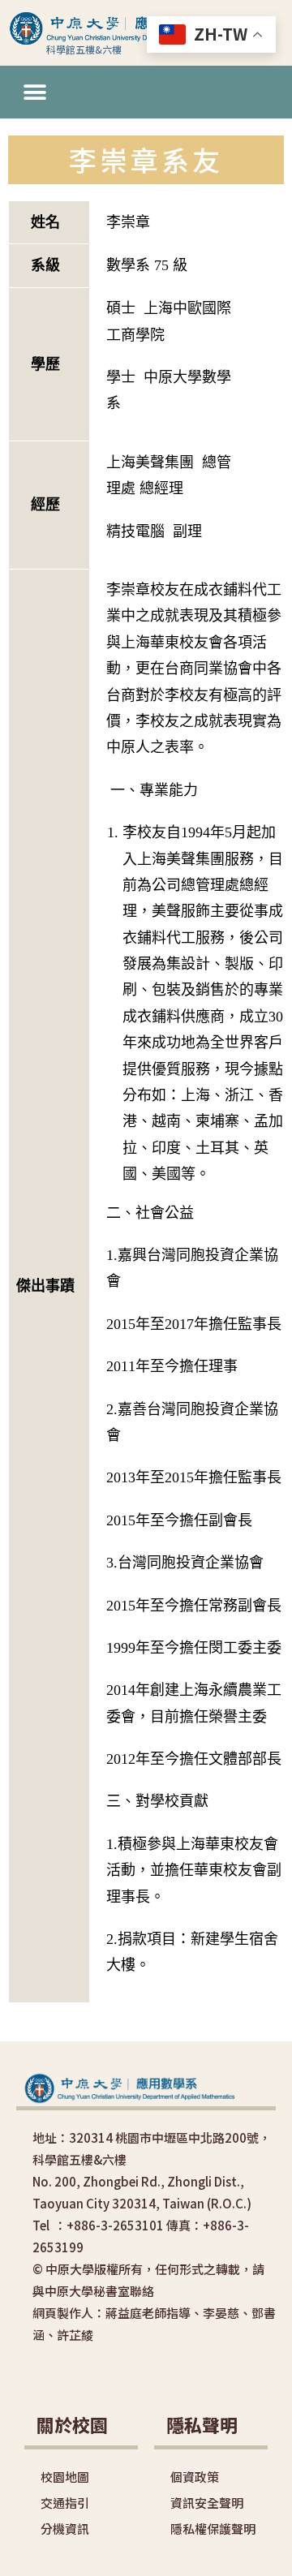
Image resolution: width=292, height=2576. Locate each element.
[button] (34, 92)
